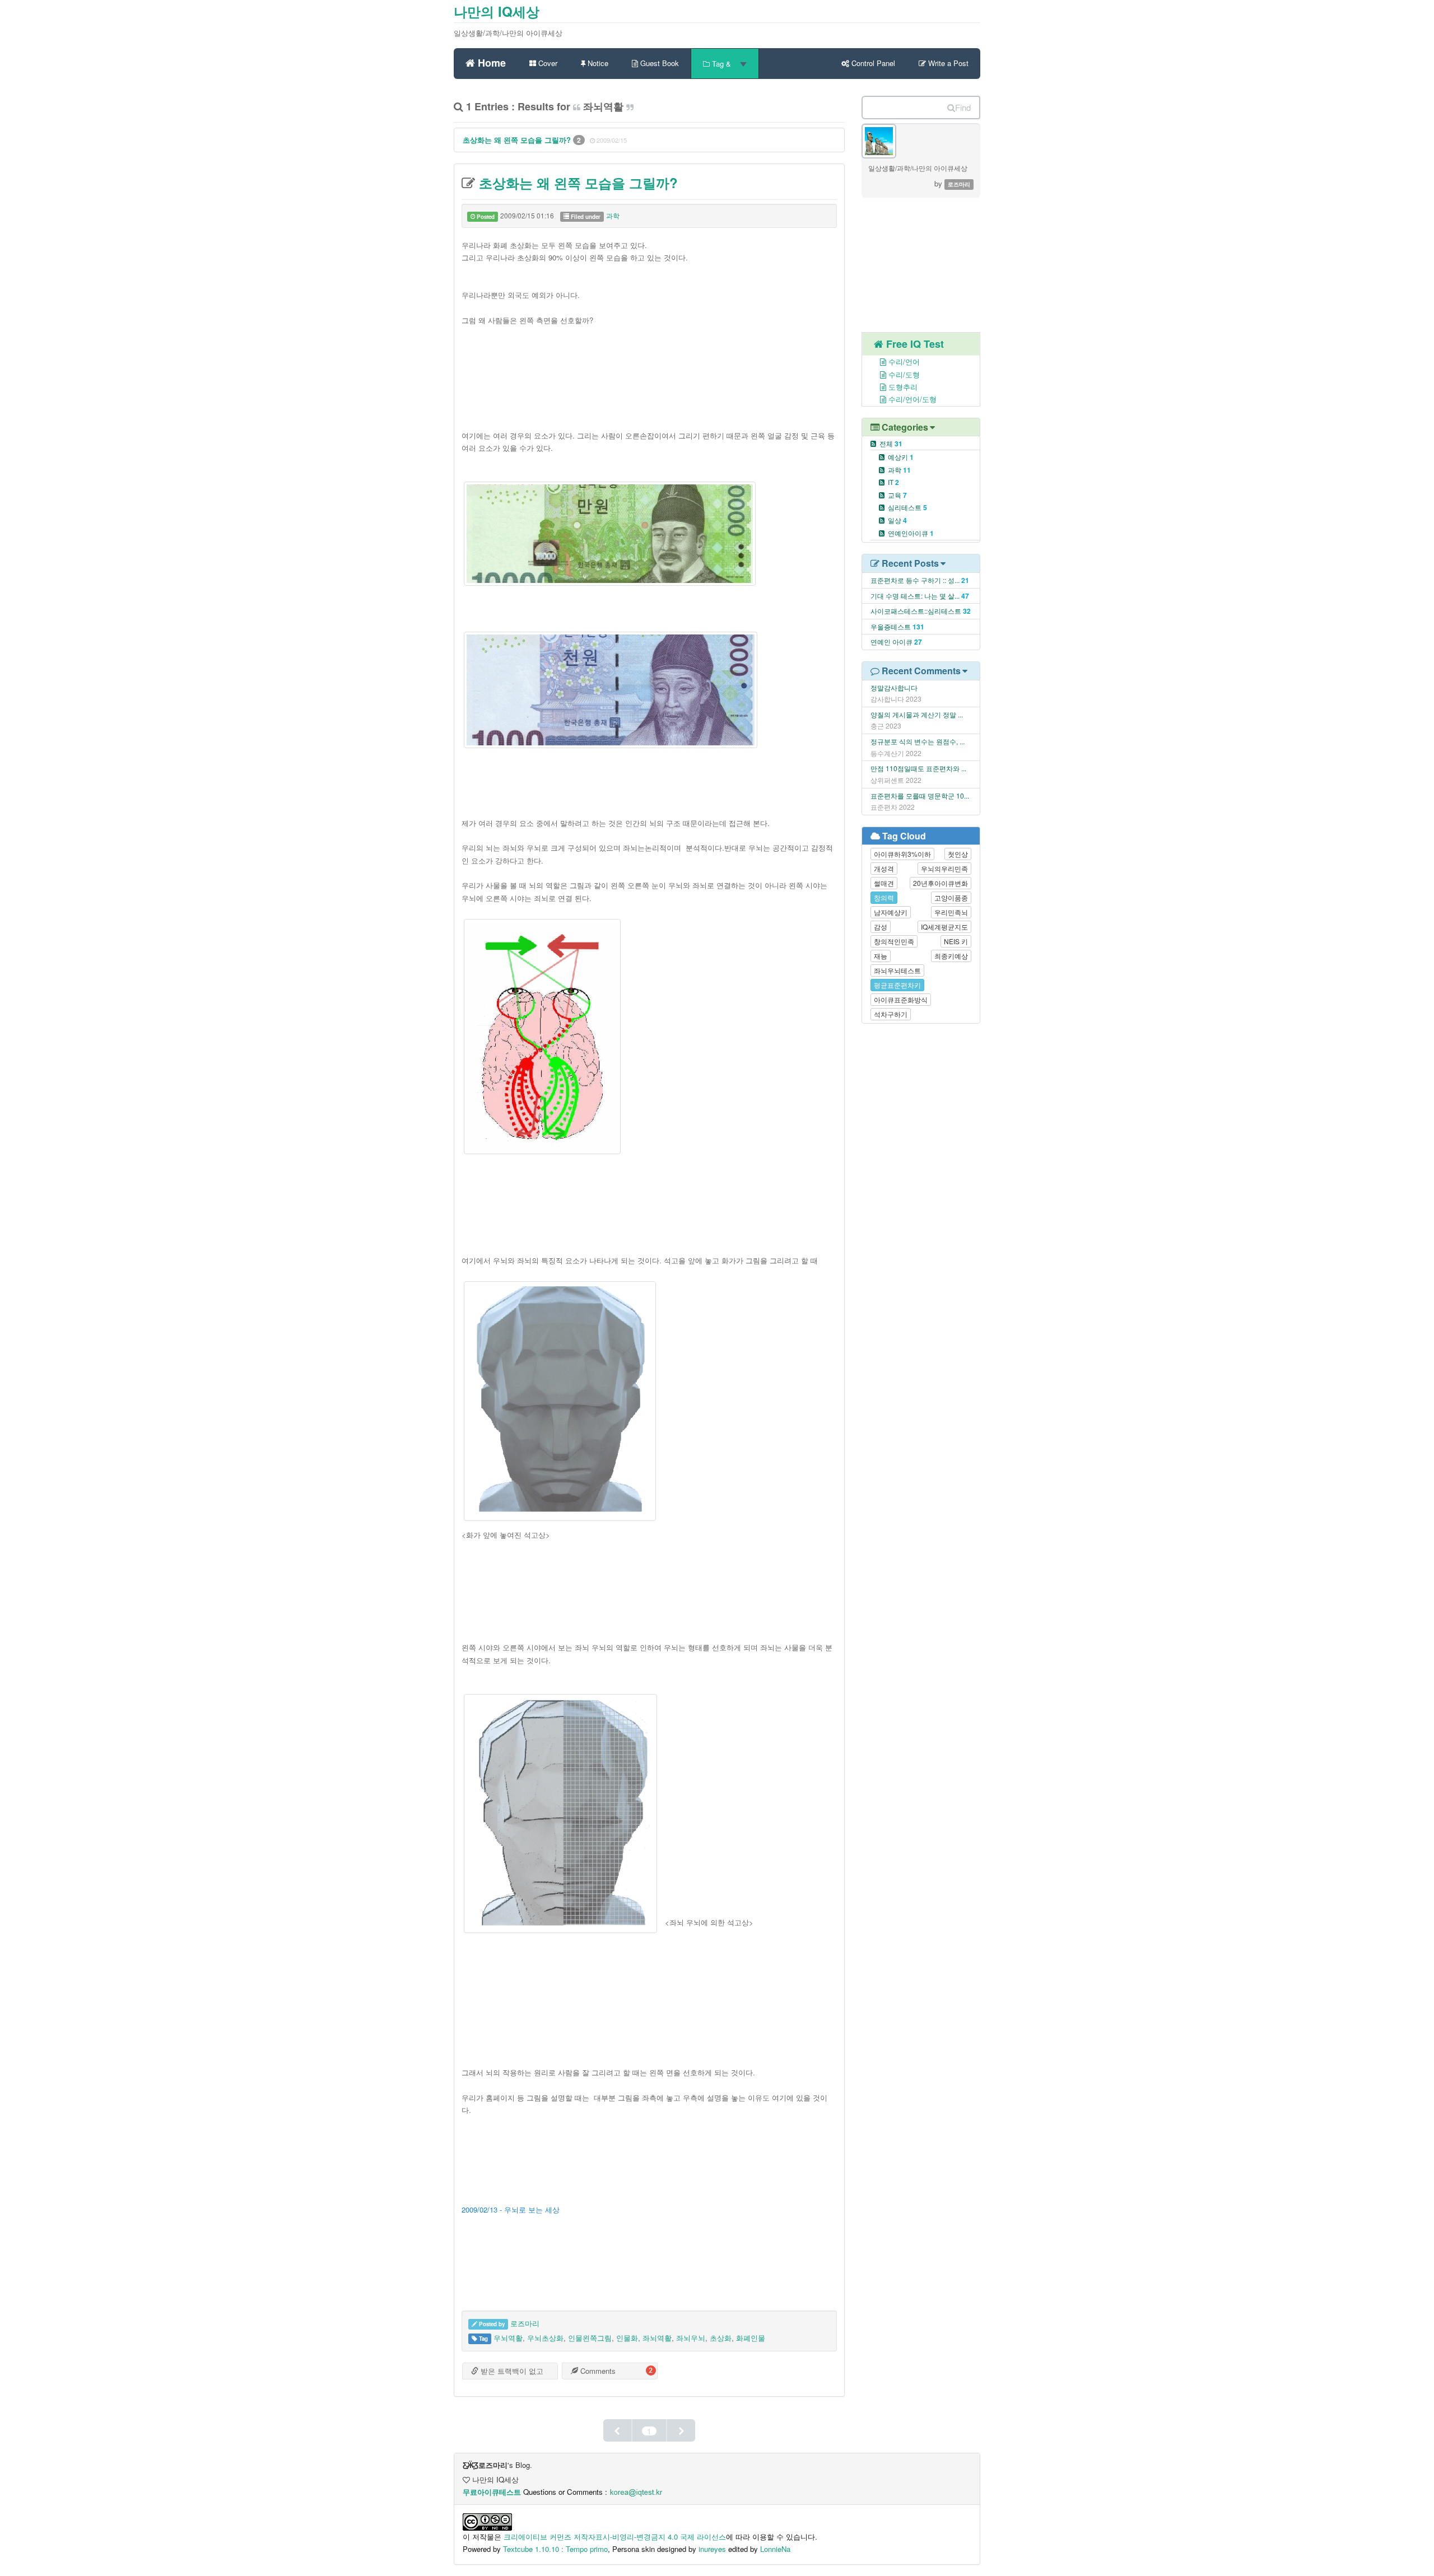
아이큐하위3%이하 (902, 854)
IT (893, 482)
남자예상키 (891, 912)
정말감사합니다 (894, 687)
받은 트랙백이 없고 (511, 2371)
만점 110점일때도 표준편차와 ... (918, 768)
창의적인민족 (894, 941)
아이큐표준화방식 (901, 999)
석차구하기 (891, 1014)
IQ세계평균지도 (944, 927)
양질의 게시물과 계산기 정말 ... (917, 714)
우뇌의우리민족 (944, 868)
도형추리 (902, 387)
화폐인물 (751, 2338)
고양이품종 (951, 897)
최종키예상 (951, 956)
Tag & (721, 64)
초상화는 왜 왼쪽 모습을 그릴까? (518, 140)
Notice (597, 63)
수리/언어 (903, 361)
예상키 (901, 457)
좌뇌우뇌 (691, 2338)
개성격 (884, 868)
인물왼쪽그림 (590, 2338)
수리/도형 (903, 374)
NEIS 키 (956, 941)
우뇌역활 (508, 2338)
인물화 (627, 2338)
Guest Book (658, 63)
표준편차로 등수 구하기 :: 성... (915, 580)
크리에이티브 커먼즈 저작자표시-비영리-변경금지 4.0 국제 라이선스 (615, 2537)
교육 (897, 495)
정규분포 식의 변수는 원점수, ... (918, 741)
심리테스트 (907, 507)
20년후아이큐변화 (941, 883)
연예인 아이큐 (891, 641)
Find (963, 107)
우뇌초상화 (545, 2338)
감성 (881, 927)
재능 (881, 956)
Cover (547, 63)
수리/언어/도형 (911, 399)
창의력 (884, 897)
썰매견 (884, 883)
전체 (891, 443)
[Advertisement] (649, 371)
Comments (597, 2371)
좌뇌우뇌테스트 (897, 970)
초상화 (721, 2338)
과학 (613, 215)
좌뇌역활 (657, 2338)
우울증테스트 (891, 626)
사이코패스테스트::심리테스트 (916, 611)
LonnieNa (775, 2549)
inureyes (712, 2549)
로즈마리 (525, 2323)
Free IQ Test (914, 344)
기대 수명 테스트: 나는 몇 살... (915, 596)
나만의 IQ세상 (497, 11)
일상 (897, 520)
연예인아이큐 (911, 533)
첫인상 (958, 854)
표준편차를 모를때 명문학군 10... (920, 795)
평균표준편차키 (897, 985)
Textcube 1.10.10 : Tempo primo (555, 2549)
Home (490, 61)
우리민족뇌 (951, 912)
